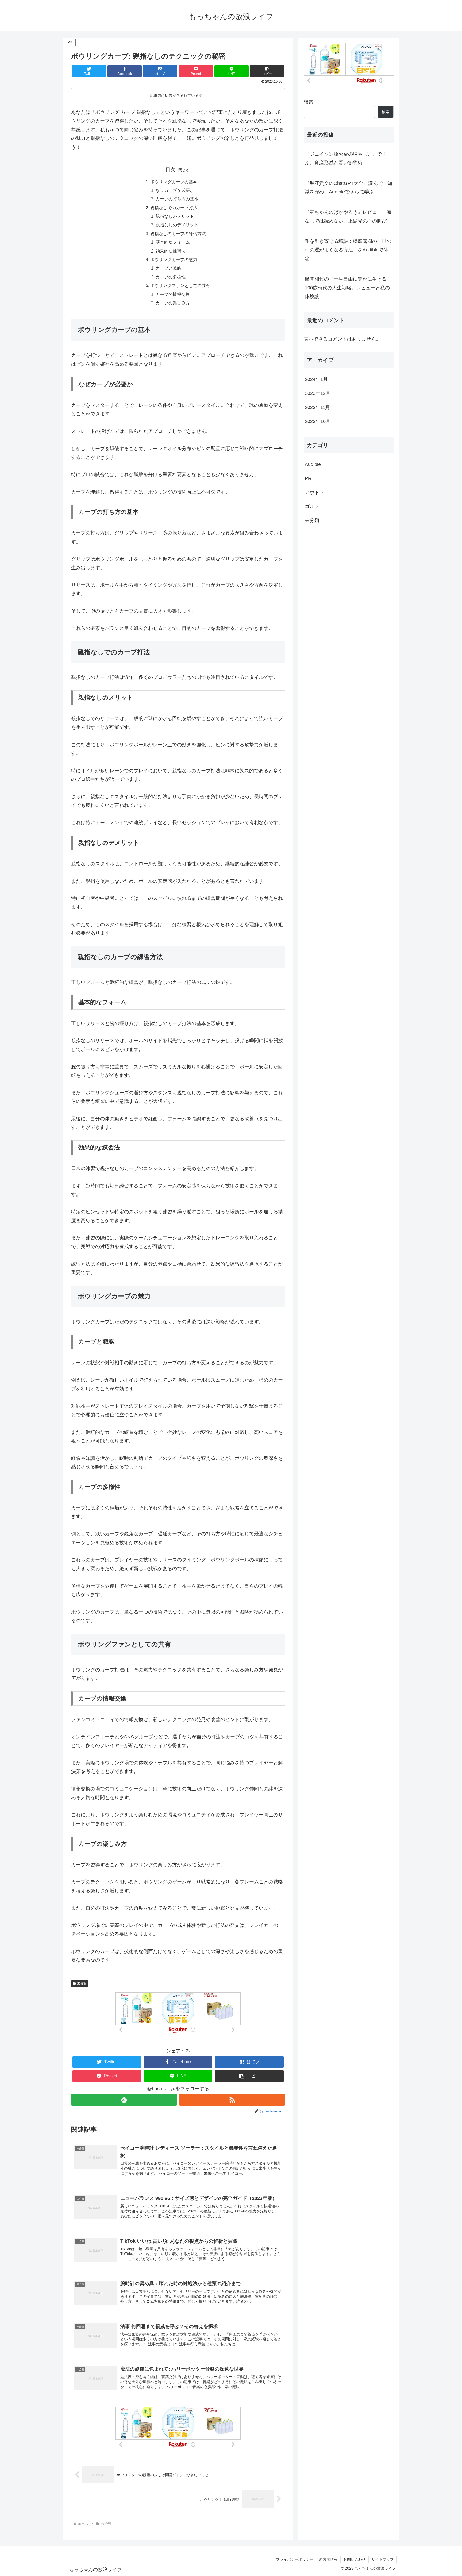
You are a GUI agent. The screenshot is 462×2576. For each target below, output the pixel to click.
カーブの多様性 (171, 277)
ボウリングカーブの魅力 (174, 259)
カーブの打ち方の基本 (177, 199)
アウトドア (317, 492)
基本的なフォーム (173, 242)
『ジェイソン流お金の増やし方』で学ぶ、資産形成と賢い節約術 (346, 158)
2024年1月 (316, 379)
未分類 (82, 1983)
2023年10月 (318, 421)
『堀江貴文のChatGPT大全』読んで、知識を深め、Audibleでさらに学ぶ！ (349, 188)
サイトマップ (383, 2559)
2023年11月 (317, 407)
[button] (267, 71)
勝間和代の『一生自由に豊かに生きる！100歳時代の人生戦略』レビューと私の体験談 (348, 288)
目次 (170, 170)
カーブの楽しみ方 (173, 303)
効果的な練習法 (171, 251)
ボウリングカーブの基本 (174, 182)
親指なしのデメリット (177, 225)
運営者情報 (328, 2559)
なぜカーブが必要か (175, 190)
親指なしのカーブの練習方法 (178, 234)
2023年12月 (318, 393)
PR (308, 478)
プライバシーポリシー (295, 2559)
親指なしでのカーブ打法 (174, 208)
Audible (313, 464)
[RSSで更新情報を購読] (232, 2100)
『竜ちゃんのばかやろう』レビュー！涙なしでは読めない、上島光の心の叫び (348, 216)
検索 (309, 102)
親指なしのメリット (175, 216)
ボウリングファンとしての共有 (180, 285)
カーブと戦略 (168, 268)
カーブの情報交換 (173, 294)
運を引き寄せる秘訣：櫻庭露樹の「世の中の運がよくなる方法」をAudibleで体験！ (348, 250)
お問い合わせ (355, 2559)
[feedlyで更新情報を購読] (124, 2100)
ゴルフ (312, 506)
